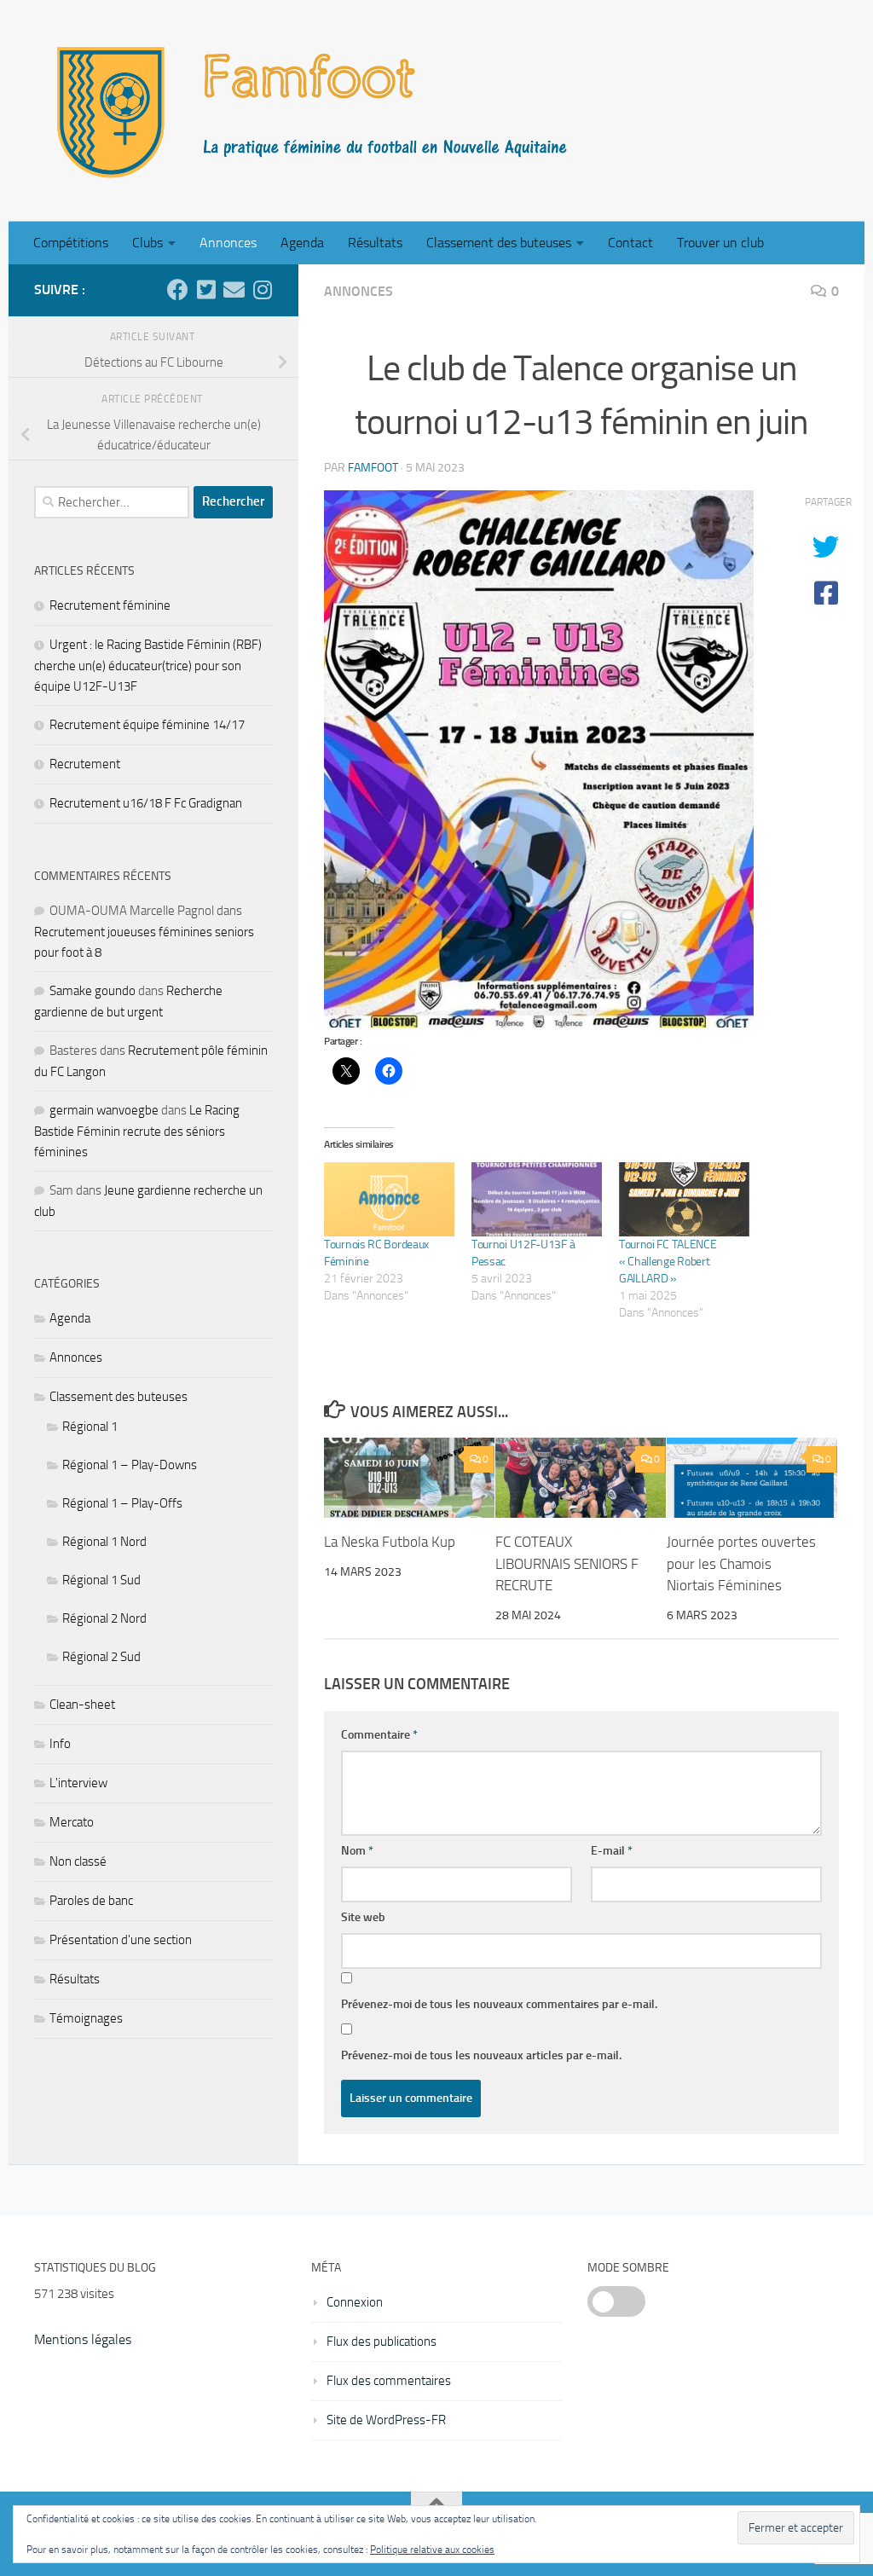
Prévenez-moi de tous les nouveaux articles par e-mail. (481, 2055)
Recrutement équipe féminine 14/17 (147, 725)
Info (60, 1744)
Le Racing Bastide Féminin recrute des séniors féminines (137, 1131)
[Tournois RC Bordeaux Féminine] (389, 1199)
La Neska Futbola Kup (390, 1542)
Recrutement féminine (110, 605)
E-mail (612, 1851)
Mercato (72, 1822)
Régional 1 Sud (101, 1580)
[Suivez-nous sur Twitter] (206, 289)
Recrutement (85, 764)
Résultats (375, 243)
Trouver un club (720, 243)
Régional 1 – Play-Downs (130, 1465)
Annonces (228, 243)
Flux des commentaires (389, 2381)
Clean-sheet (82, 1705)
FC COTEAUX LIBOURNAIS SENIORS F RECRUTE (567, 1563)
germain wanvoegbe (104, 1110)
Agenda (302, 243)
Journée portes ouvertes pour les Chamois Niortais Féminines (741, 1563)
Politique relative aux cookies (432, 2550)
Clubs (147, 243)
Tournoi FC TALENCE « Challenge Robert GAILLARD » (668, 1262)
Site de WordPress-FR (386, 2420)
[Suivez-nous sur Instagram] (262, 289)
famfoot (373, 468)
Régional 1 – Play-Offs (122, 1503)
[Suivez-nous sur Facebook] (178, 289)
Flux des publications (382, 2342)
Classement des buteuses (499, 243)
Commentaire (379, 1735)
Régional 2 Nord (104, 1618)
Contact (630, 243)
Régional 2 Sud (101, 1657)
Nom (357, 1851)
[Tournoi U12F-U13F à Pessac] (537, 1199)
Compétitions (71, 243)
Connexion (355, 2302)
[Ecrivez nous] (234, 289)
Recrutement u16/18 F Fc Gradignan (146, 803)
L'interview (78, 1783)
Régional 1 (90, 1427)
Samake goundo (93, 991)
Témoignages (86, 2018)
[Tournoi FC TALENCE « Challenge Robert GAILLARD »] (684, 1199)
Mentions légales (83, 2339)
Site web (363, 1917)
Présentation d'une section (121, 1940)
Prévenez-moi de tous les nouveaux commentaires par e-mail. (499, 2004)
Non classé (78, 1861)
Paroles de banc (91, 1901)
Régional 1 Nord (104, 1542)
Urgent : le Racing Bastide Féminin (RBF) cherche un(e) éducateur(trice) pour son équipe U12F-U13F (148, 666)
